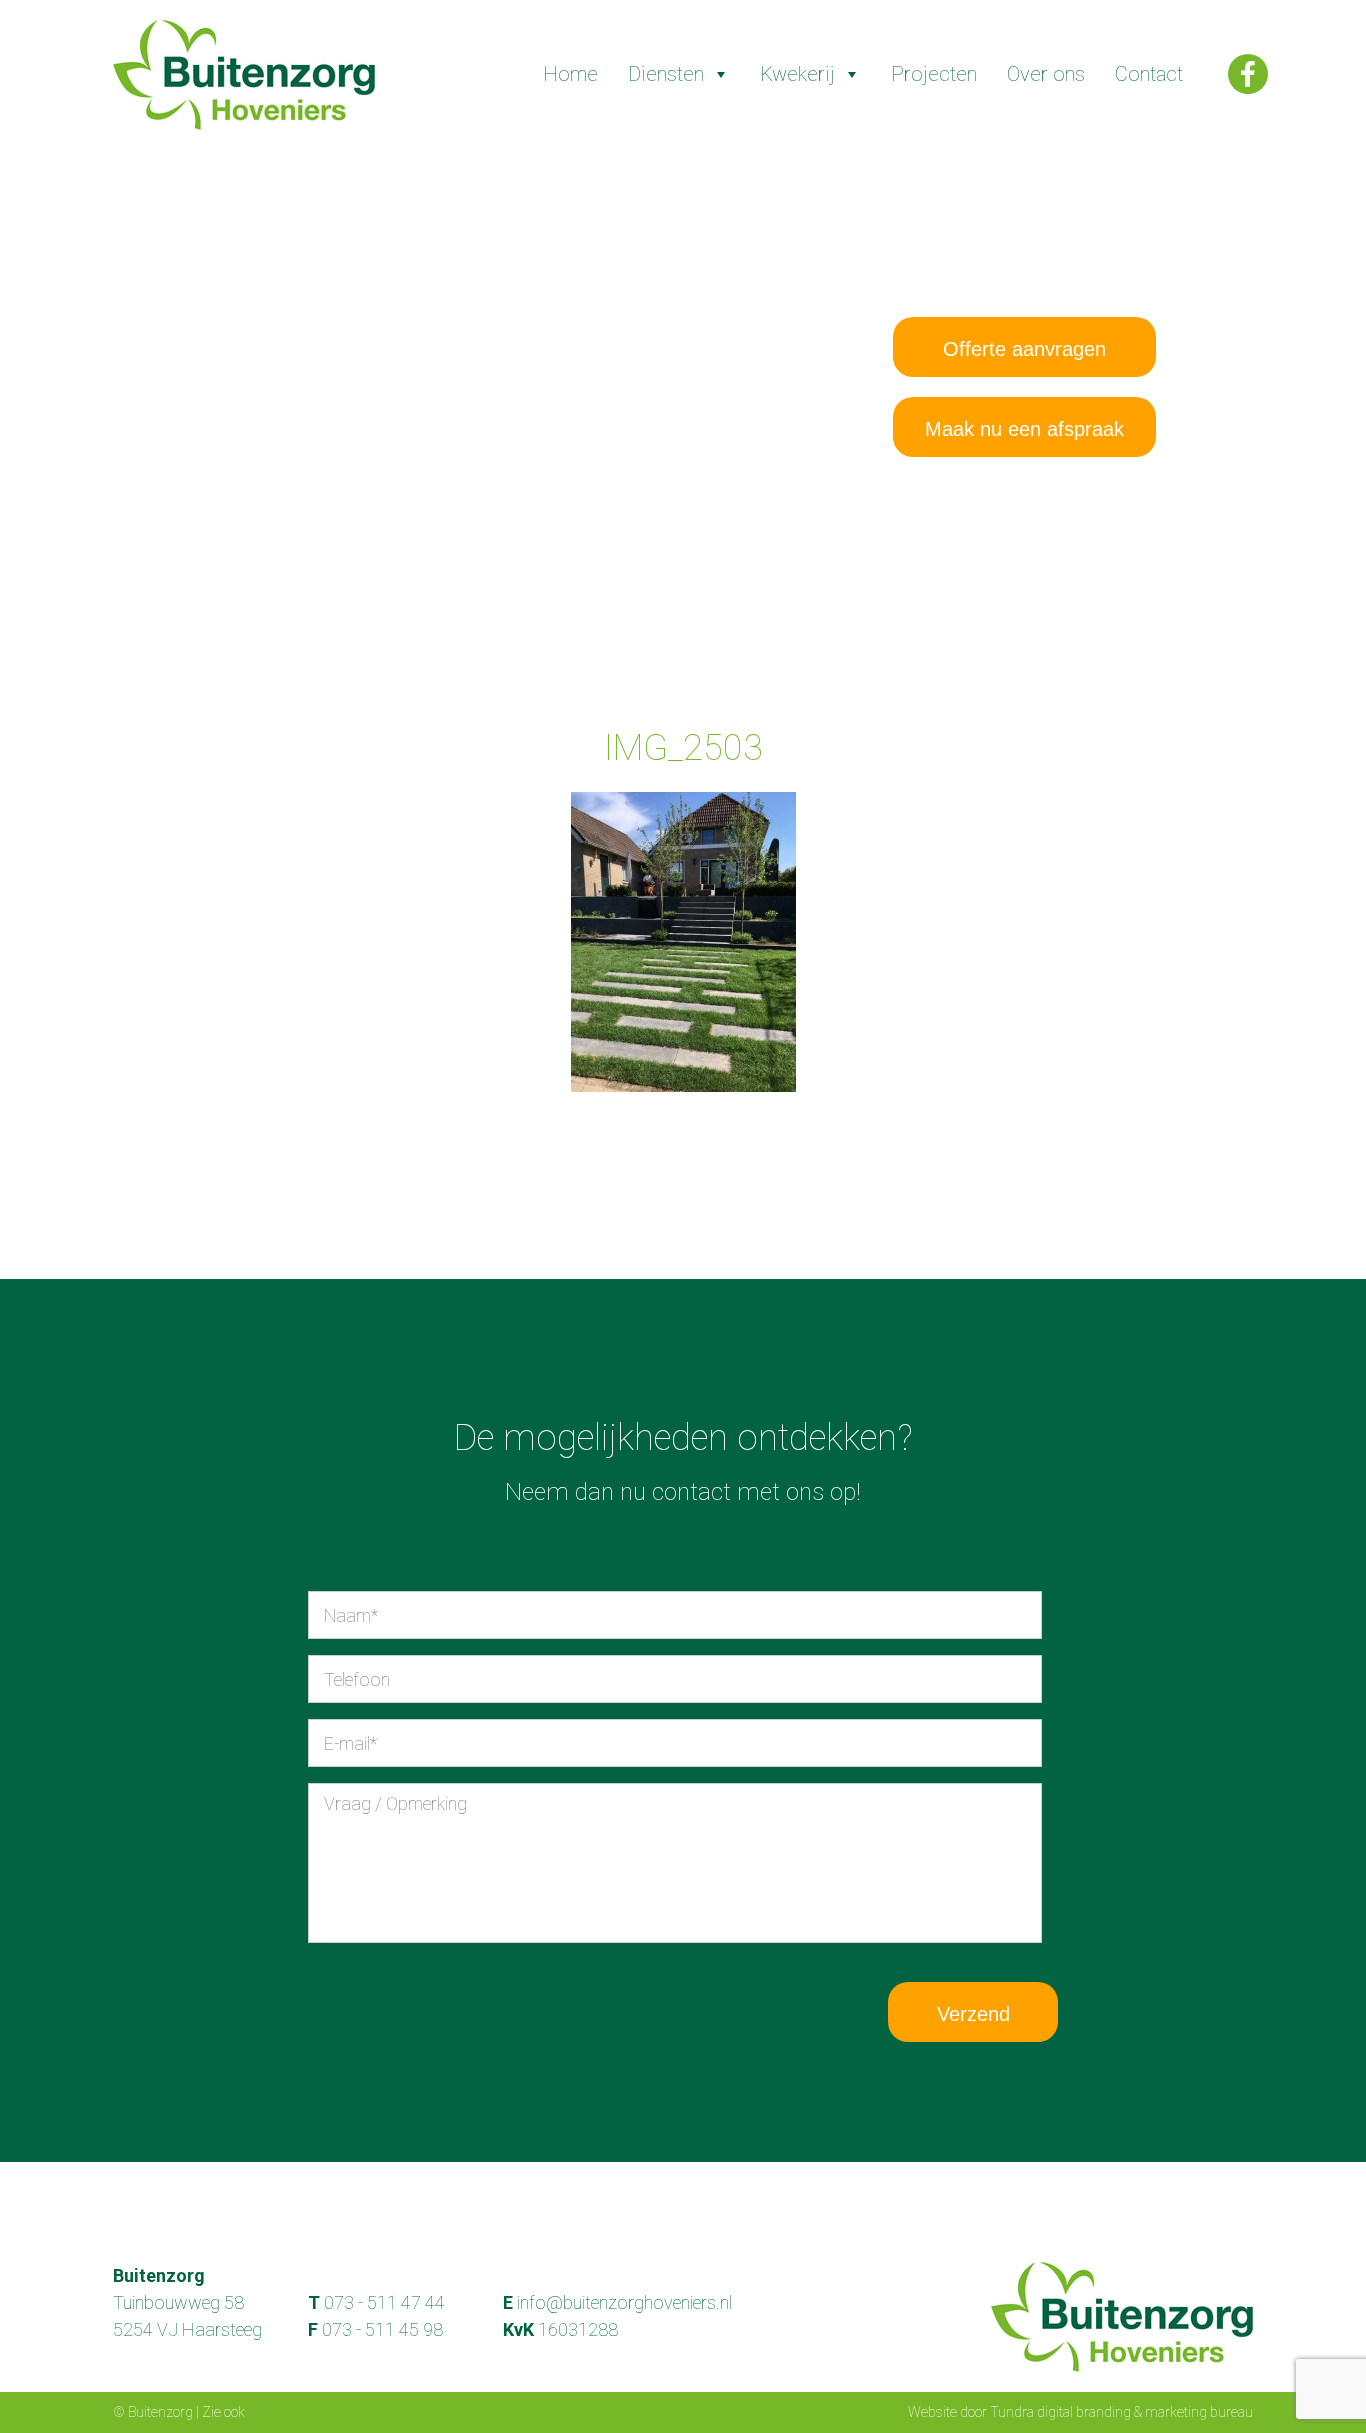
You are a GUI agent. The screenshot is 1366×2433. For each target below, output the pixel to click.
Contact (1149, 74)
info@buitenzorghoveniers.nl (624, 2302)
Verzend (973, 2014)
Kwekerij (797, 74)
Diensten (666, 74)
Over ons (1046, 74)
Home (570, 74)
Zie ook (223, 2412)
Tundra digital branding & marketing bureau (1121, 2412)
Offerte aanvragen (1024, 349)
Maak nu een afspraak (1024, 429)
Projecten (934, 74)
